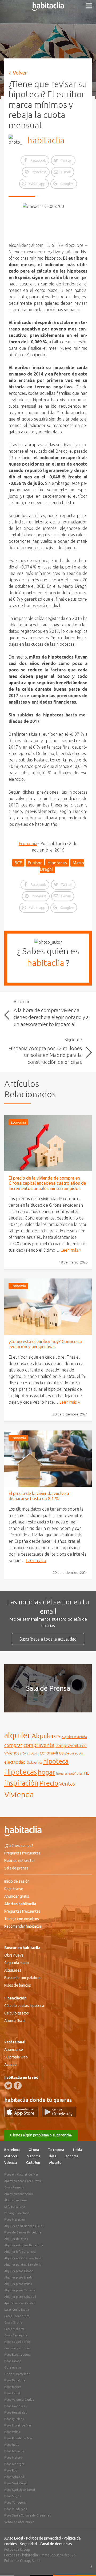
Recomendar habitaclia (23, 1926)
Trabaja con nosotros (22, 1919)
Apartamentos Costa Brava (23, 2181)
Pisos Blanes (13, 2387)
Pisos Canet (12, 2393)
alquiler (17, 1735)
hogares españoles (69, 1773)
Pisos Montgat (14, 2464)
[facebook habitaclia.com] (18, 2086)
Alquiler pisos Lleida (18, 2277)
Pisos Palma (12, 2432)
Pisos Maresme (15, 2220)
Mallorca (11, 2156)
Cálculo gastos (17, 2013)
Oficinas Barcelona (17, 2374)
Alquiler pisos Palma (18, 2284)
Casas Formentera (17, 2316)
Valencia (11, 2163)
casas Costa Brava (17, 2310)
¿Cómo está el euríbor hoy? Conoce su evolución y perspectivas (45, 1344)
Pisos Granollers (15, 2406)
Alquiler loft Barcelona (20, 2252)
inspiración (21, 1783)
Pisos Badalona (15, 2380)
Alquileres (46, 1736)
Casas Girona (13, 2322)
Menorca (33, 2156)
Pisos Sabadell (14, 2477)
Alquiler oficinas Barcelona (23, 2258)
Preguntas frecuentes (22, 1853)
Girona (34, 2150)
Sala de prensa (16, 1868)
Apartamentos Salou (19, 2194)
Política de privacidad (43, 2538)
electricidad (15, 1762)
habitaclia (46, 140)
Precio (49, 1783)
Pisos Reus (12, 2445)
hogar (46, 1772)
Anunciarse (14, 2050)
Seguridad (28, 2544)
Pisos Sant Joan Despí (20, 2490)
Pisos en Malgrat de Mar (21, 2174)
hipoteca (56, 1761)
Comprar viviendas (17, 2348)
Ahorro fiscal (15, 2021)
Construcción (31, 1753)
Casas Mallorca (14, 2329)
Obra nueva (14, 1955)
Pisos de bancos (18, 1985)
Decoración (74, 1753)
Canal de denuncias (56, 2544)
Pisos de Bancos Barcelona (23, 2232)
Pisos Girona (13, 2361)
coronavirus (52, 1753)
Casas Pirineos (14, 2187)
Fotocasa (12, 2555)
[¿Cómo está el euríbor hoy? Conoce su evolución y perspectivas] (48, 1307)
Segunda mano (17, 1963)
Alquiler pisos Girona (19, 2271)
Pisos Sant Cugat (16, 2483)
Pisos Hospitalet (16, 2413)
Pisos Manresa (14, 2451)
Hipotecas (57, 863)
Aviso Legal (14, 2538)
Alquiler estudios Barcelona (24, 2245)
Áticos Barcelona (16, 2200)
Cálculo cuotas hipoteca (24, 2006)
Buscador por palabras (23, 1978)
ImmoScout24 (52, 2555)
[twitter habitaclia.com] (8, 2086)
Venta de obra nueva (19, 2522)
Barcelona (12, 2150)
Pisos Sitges (13, 2496)
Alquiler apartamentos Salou (24, 2226)
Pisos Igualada (14, 2419)
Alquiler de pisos (16, 2239)
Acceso (10, 2065)
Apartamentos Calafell (20, 2303)
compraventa (39, 1745)
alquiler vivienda (74, 1737)
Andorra (72, 2156)
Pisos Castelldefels (17, 2342)
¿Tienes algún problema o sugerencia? (41, 2135)
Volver (20, 73)
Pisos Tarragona (15, 2503)
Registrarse (14, 1889)
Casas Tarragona (16, 2335)
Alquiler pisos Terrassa (20, 2290)
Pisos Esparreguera (17, 2355)
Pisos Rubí (11, 2470)
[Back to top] (84, 2564)
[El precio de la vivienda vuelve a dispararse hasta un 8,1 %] (48, 1459)
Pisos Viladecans (16, 2509)
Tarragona (56, 2150)
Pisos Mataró (13, 2458)
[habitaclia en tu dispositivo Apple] (23, 2116)
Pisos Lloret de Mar (18, 2425)
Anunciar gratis (17, 1896)
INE (86, 1773)
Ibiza (53, 2156)
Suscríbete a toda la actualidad (48, 1639)
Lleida (77, 2150)
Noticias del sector (20, 1861)
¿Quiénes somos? (19, 1846)
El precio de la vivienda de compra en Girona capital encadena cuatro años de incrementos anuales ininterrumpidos (47, 1183)
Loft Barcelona (15, 2207)
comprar (13, 1745)
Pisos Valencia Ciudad (19, 2400)
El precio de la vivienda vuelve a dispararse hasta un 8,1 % (39, 1496)
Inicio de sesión (17, 1881)
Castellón (33, 2163)
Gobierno (34, 1762)
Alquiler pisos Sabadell (20, 2297)
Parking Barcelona (17, 2213)
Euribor (35, 863)
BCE (18, 863)
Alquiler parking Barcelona (23, 2265)
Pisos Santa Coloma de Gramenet (27, 2515)
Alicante (55, 2163)
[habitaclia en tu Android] (59, 2116)
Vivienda (19, 1794)
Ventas (67, 1784)
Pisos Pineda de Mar (18, 2438)
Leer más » (71, 1250)
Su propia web (16, 2057)
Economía (28, 843)
